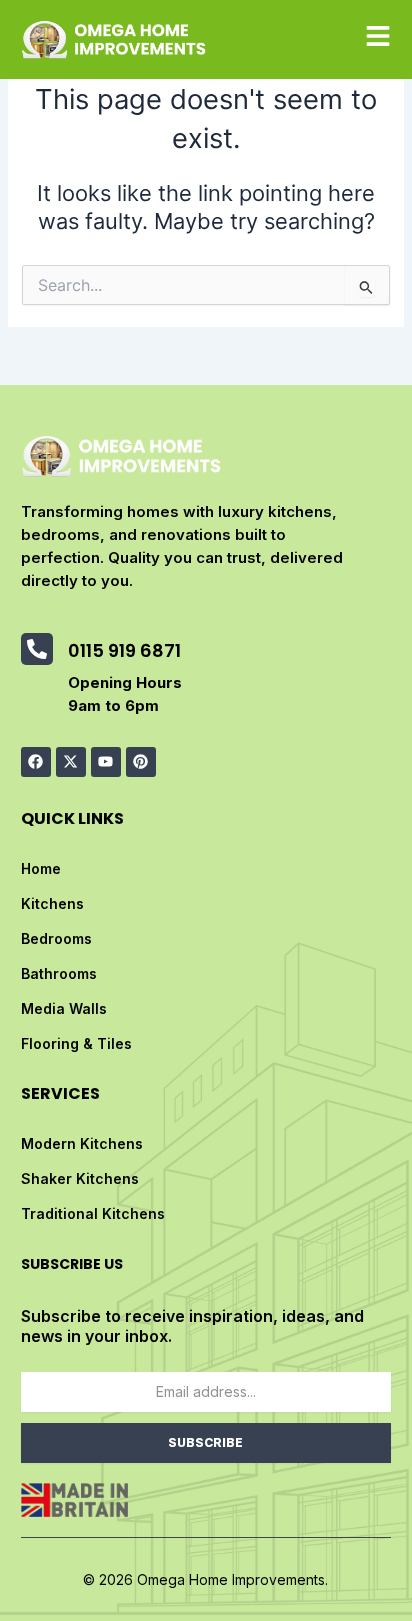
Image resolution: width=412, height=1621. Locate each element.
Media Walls (64, 1008)
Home (41, 868)
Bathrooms (59, 973)
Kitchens (52, 903)
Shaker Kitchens (80, 1178)
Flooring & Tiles (76, 1043)
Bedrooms (56, 938)
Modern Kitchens (82, 1143)
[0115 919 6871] (37, 649)
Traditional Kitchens (93, 1213)
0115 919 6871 (124, 650)
